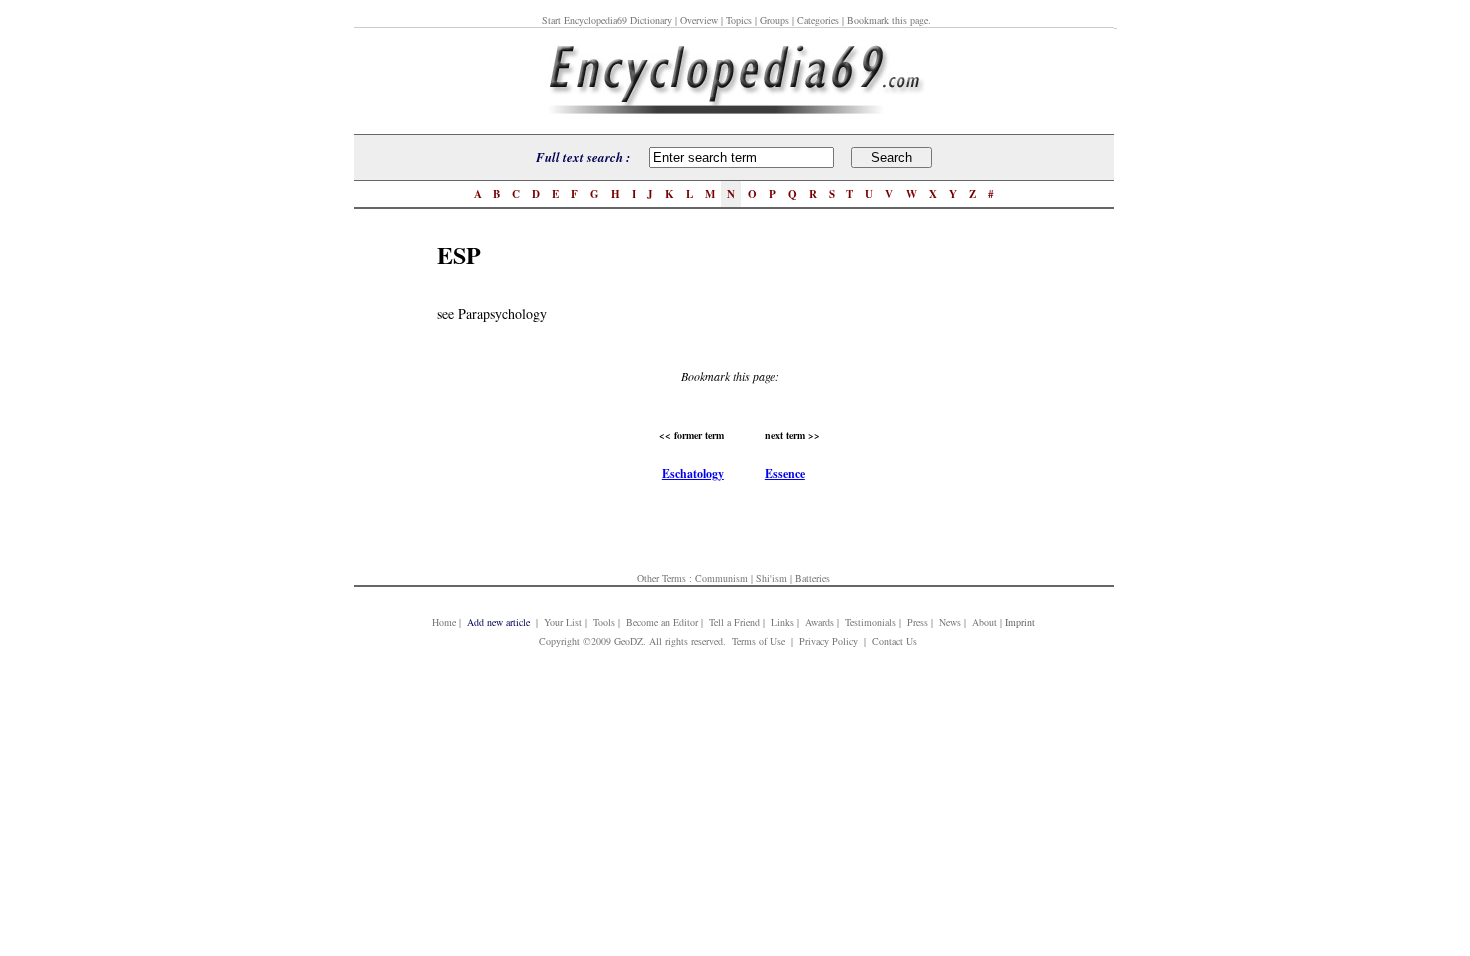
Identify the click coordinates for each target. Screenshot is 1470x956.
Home (444, 622)
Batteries (812, 578)
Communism (721, 578)
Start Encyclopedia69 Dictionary (607, 20)
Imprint (1020, 622)
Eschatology (693, 473)
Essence (785, 473)
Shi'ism (771, 578)
